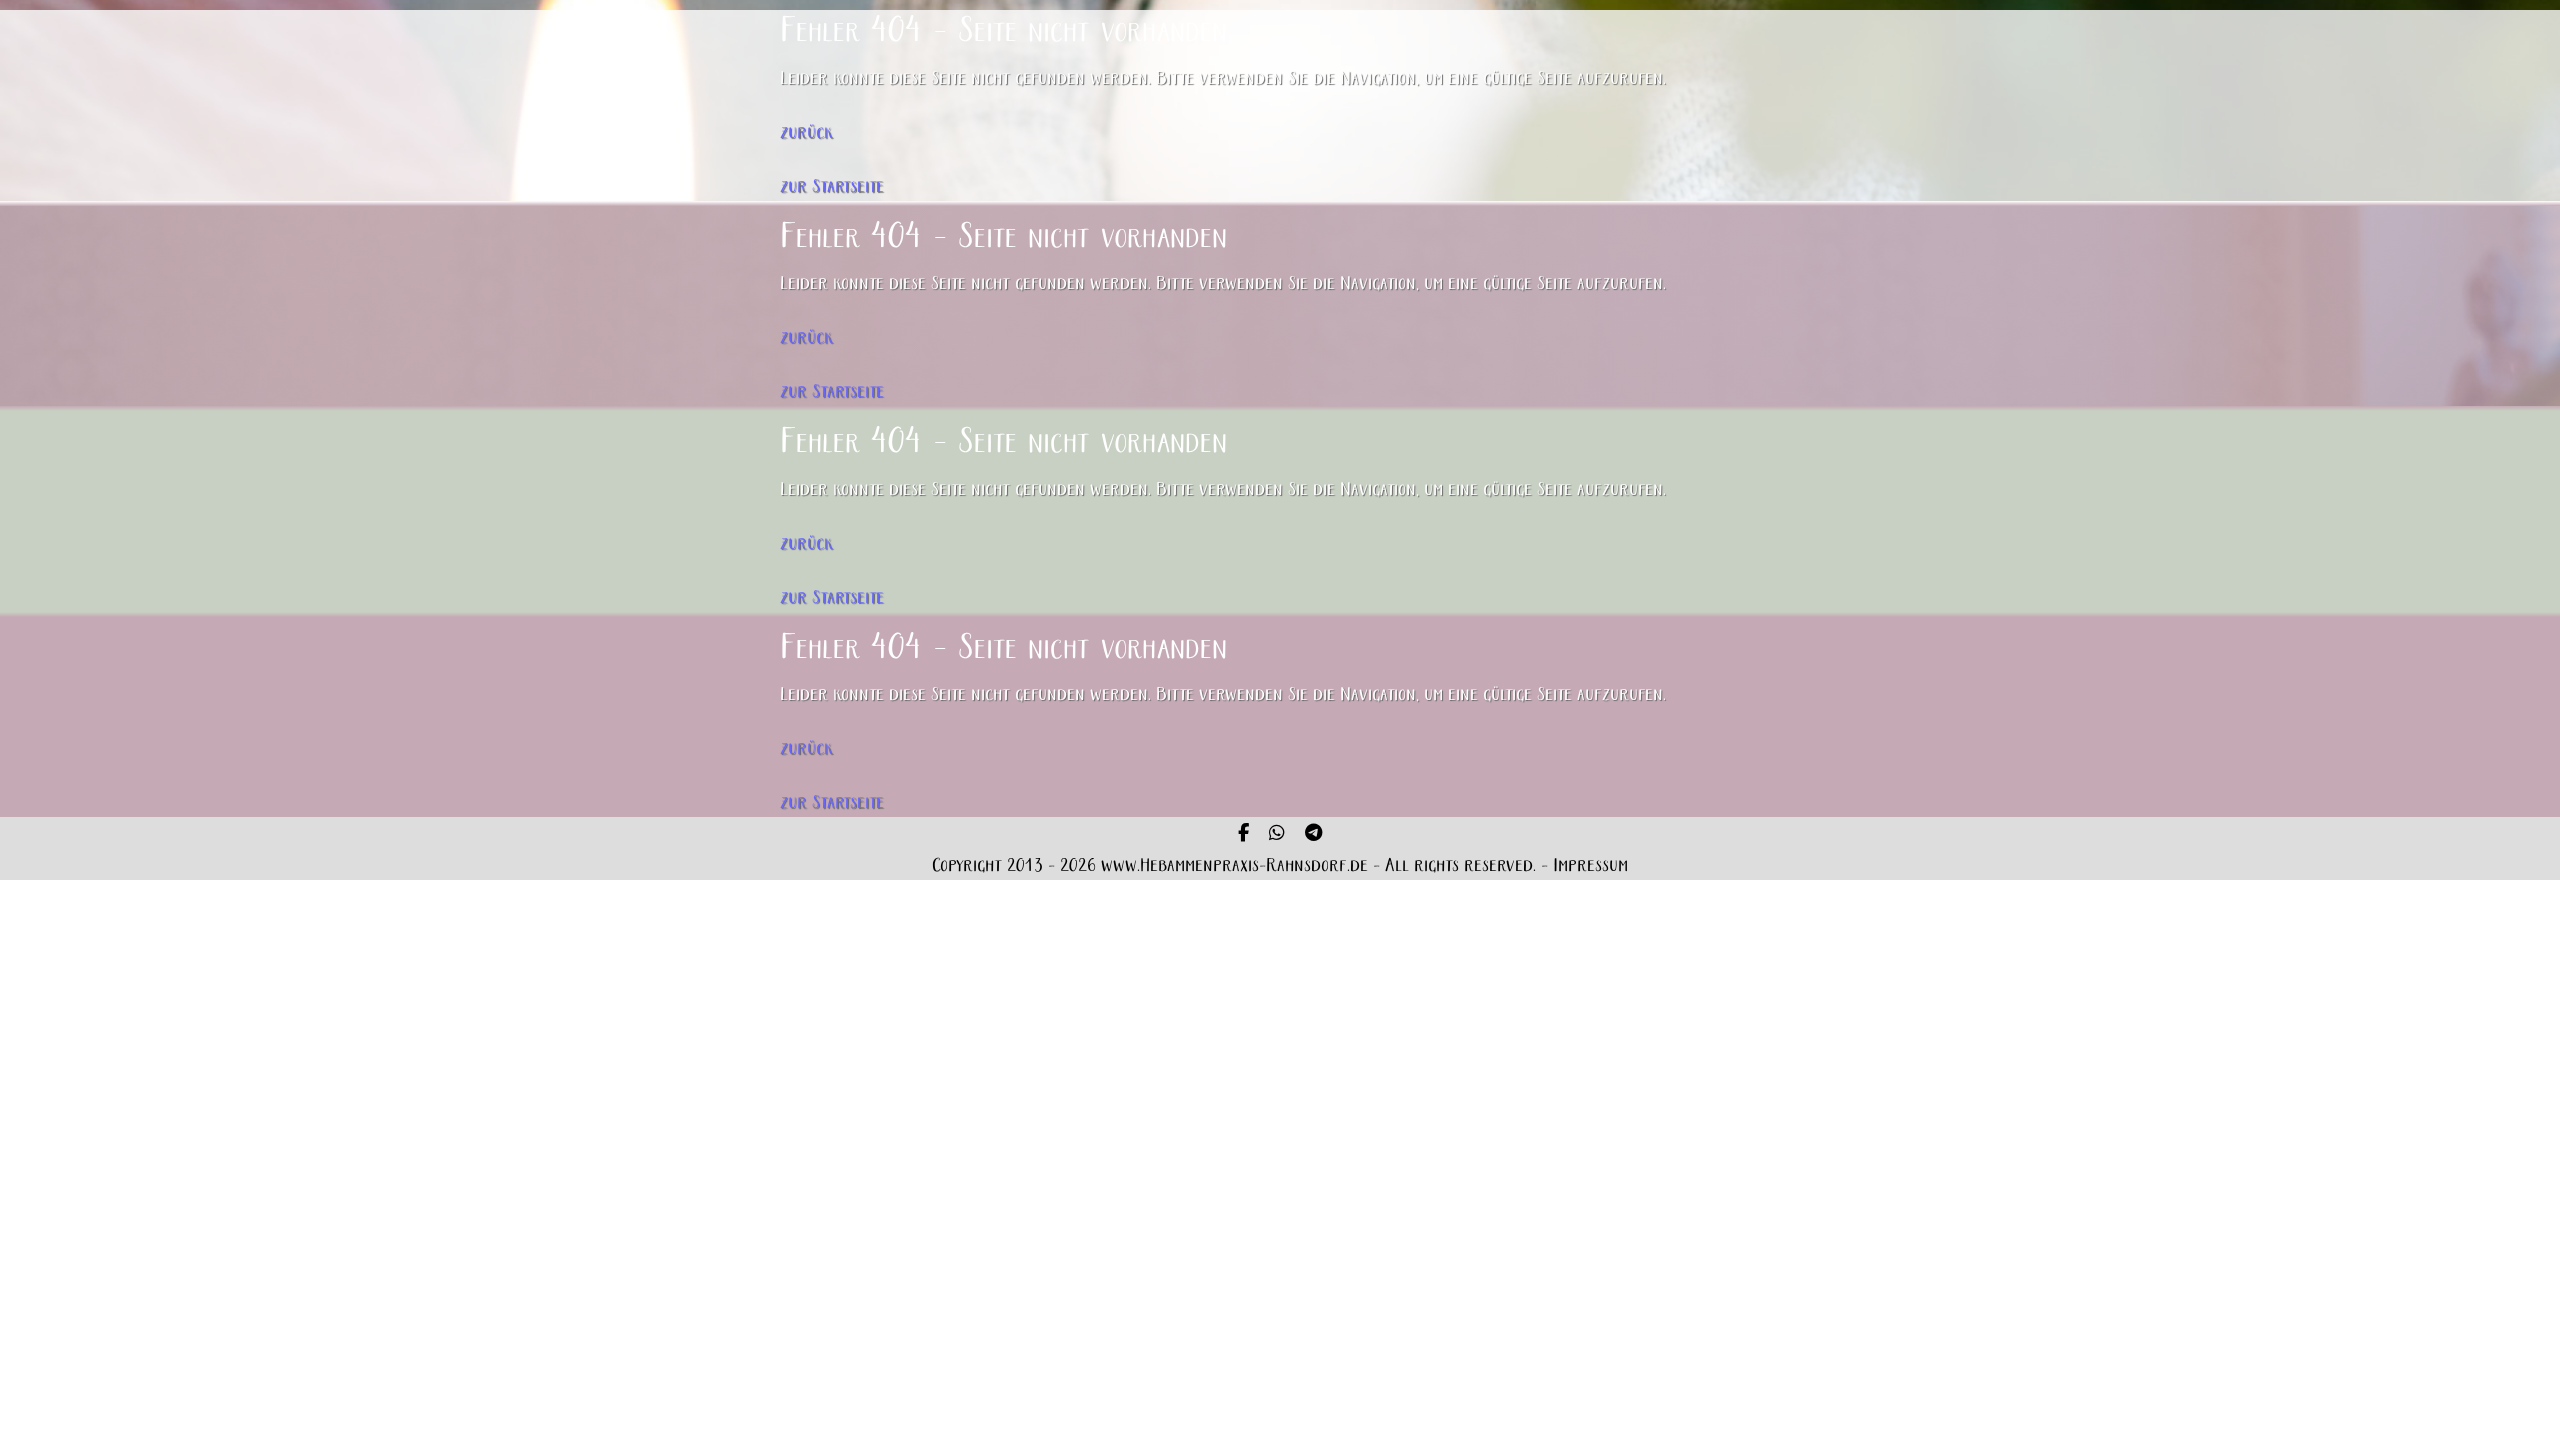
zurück (806, 133)
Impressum (1590, 866)
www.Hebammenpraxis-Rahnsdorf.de (1234, 866)
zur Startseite (832, 187)
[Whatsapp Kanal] (1277, 835)
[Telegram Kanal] (1313, 835)
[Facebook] (1243, 835)
